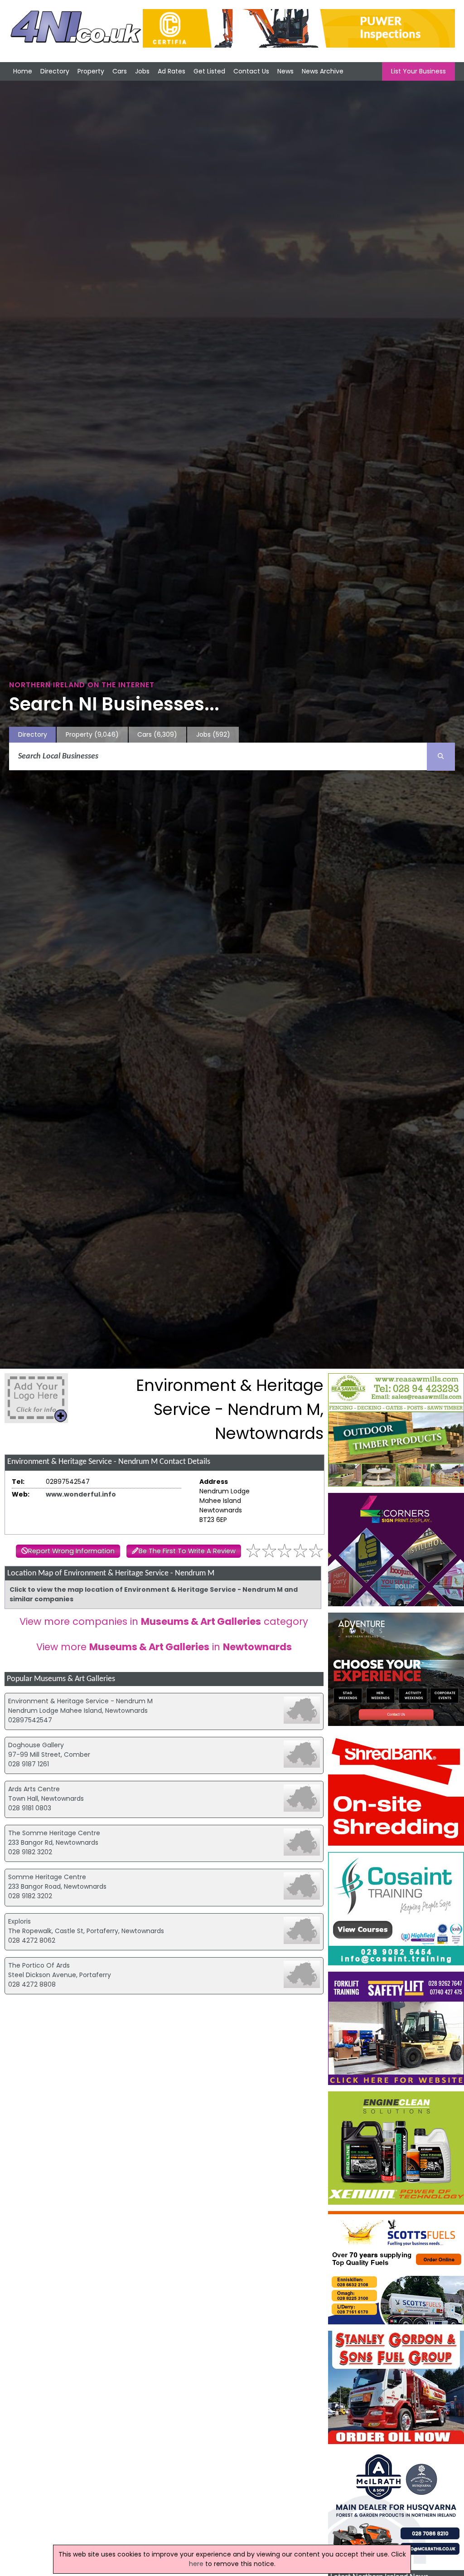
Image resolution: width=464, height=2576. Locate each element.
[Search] (441, 757)
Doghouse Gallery (36, 1745)
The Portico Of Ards (39, 1965)
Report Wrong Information (71, 1551)
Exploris (19, 1921)
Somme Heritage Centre (47, 1877)
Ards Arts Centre (34, 1789)
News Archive (323, 71)
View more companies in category (164, 1621)
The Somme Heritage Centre (54, 1833)
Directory (55, 71)
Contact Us (251, 71)
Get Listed (209, 71)
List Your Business (418, 71)
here (196, 2564)
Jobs (142, 71)
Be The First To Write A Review (187, 1551)
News (285, 71)
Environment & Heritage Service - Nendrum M (80, 1701)
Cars (120, 71)
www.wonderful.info (81, 1494)
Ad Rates (172, 71)
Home (23, 71)
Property (91, 71)
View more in (164, 1647)
